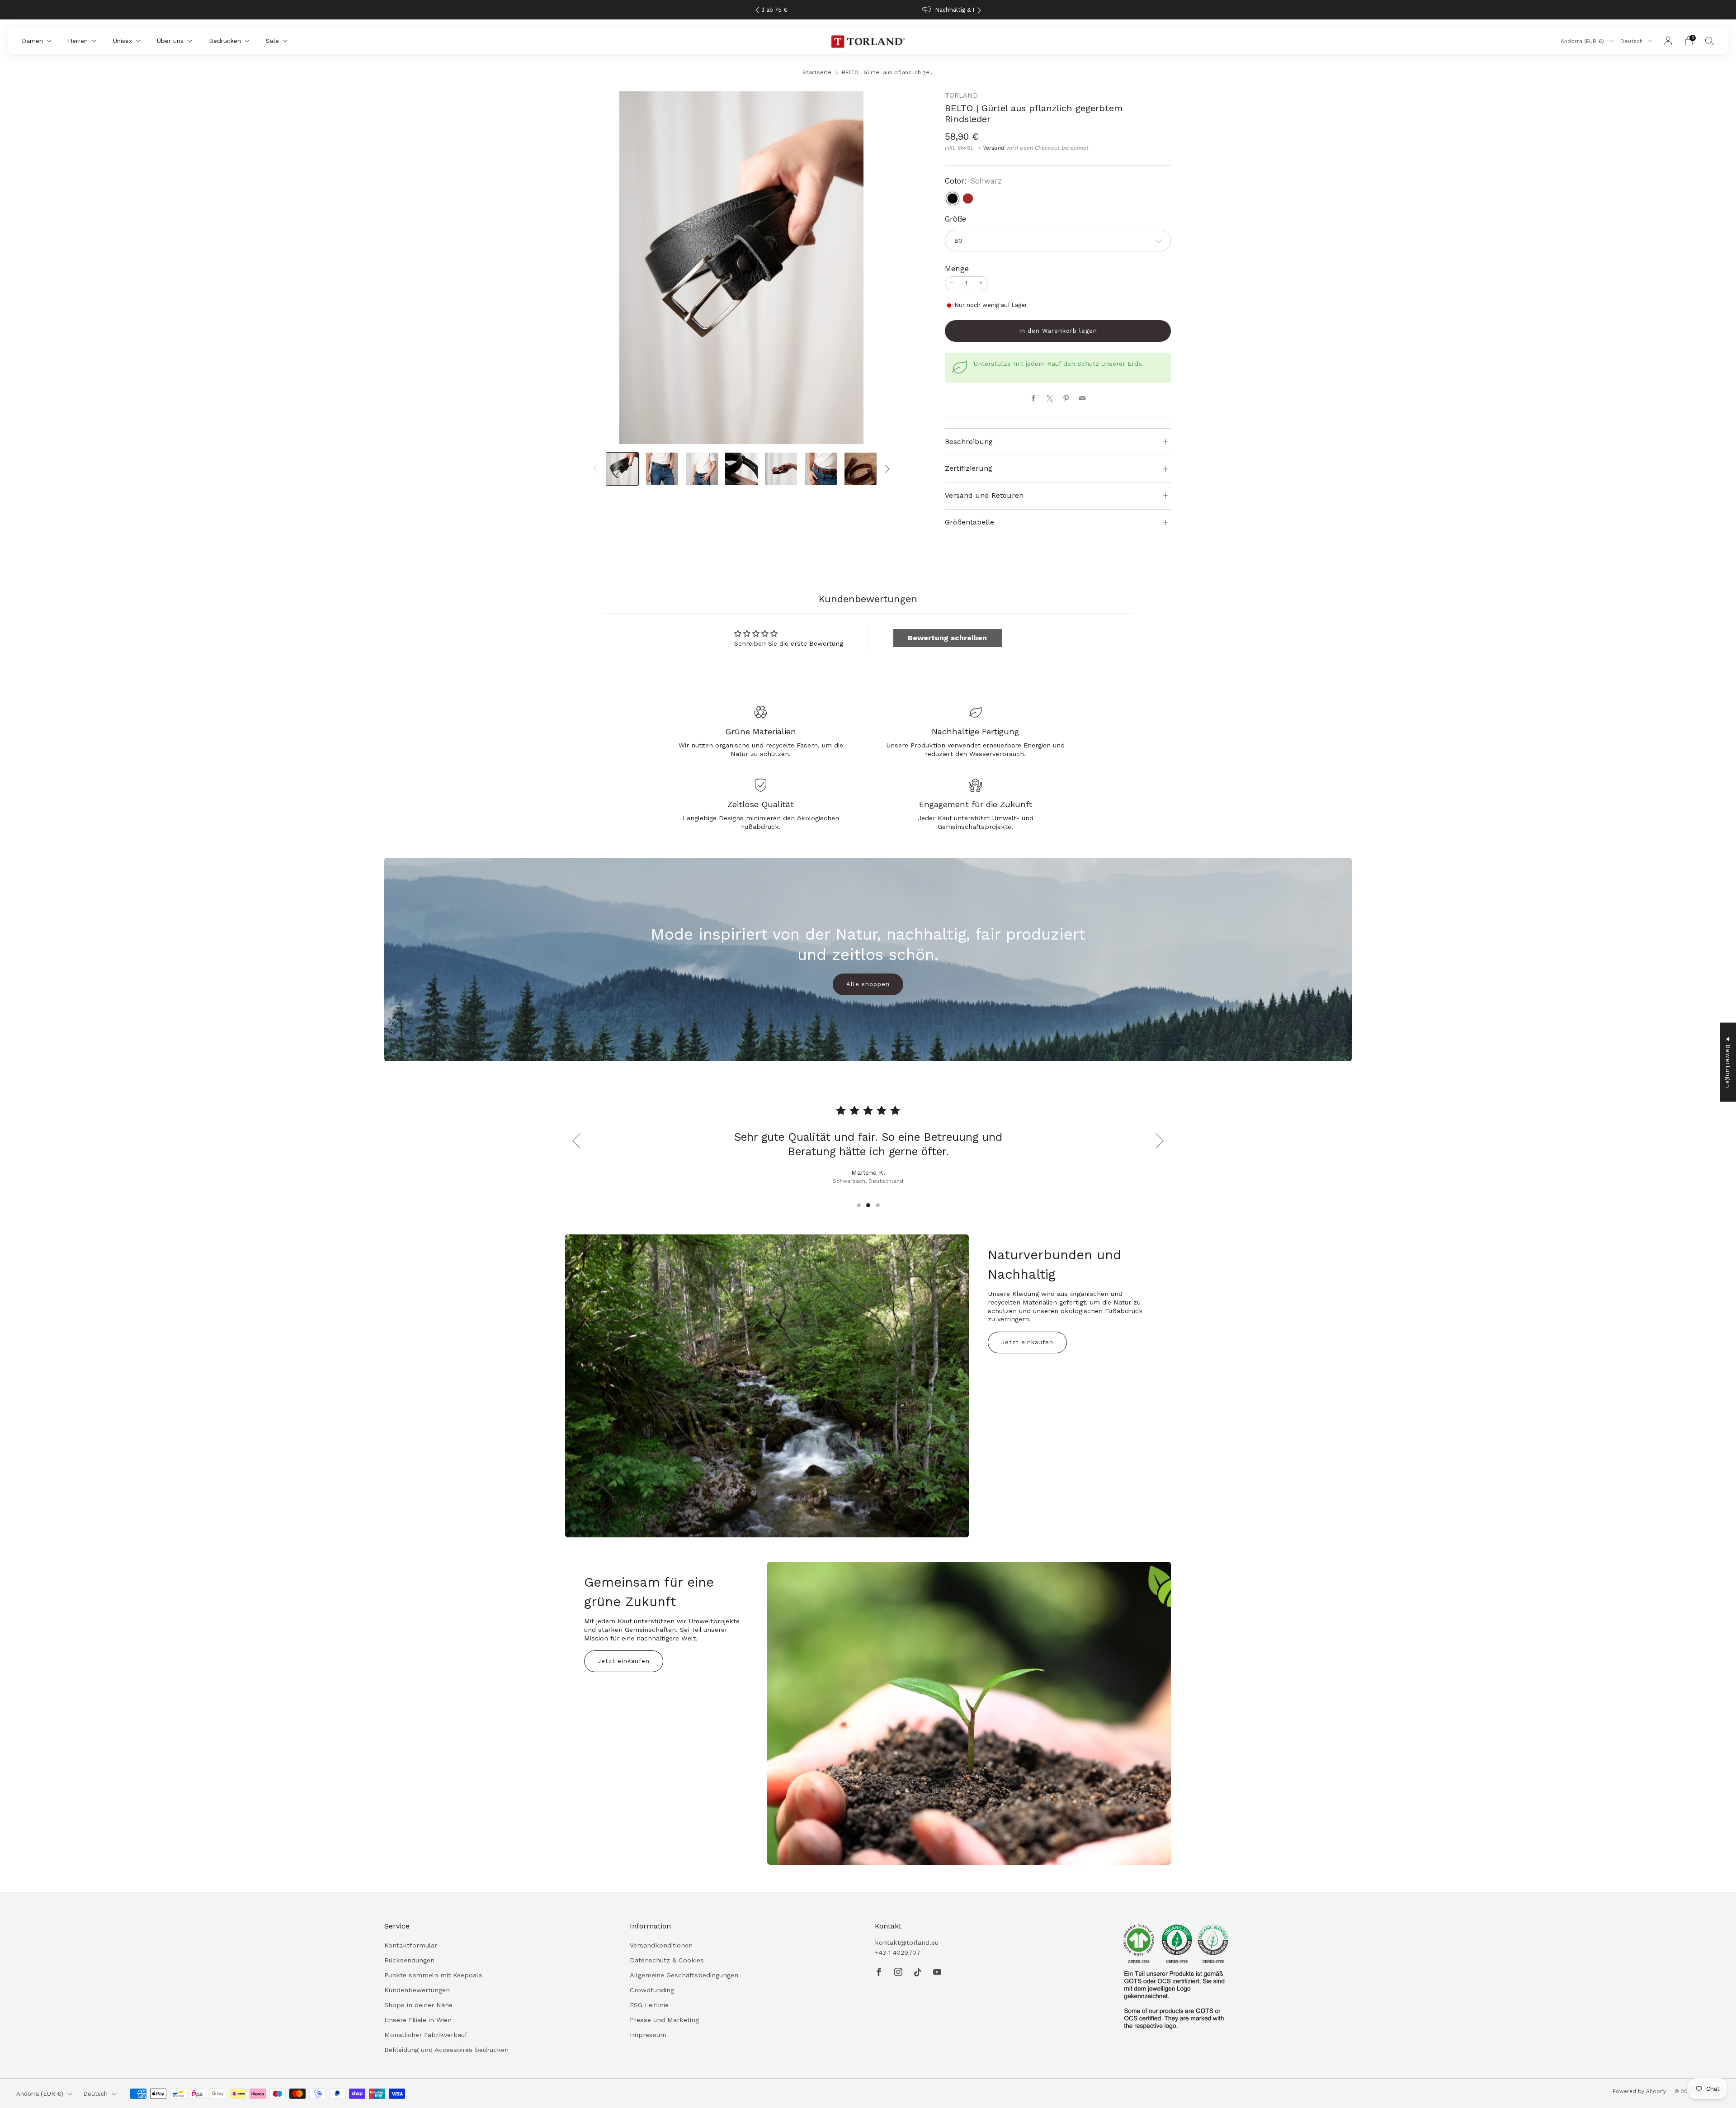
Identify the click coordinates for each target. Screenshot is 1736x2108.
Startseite (817, 72)
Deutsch (1632, 41)
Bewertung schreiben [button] (947, 638)
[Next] (979, 10)
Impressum (648, 2035)
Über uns (170, 41)
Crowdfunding (652, 1990)
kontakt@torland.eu (907, 1943)
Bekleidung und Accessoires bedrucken (446, 2050)
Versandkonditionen (661, 1945)
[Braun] (968, 199)
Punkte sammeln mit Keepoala (433, 1975)
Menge (957, 269)
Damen (32, 41)
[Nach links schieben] (595, 469)
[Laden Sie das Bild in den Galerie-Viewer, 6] (821, 469)
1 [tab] (859, 1205)
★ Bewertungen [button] (1728, 1062)
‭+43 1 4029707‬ (898, 1952)
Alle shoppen (868, 984)
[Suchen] (1710, 41)
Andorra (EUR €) (1583, 41)
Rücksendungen (409, 1960)
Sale (272, 41)
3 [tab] (878, 1205)
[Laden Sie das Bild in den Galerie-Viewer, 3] (702, 469)
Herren (78, 41)
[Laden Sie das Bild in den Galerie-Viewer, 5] (781, 469)
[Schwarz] (953, 199)
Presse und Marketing (664, 2020)
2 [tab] (868, 1205)
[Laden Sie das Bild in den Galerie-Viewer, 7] (861, 469)
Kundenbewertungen (417, 1990)
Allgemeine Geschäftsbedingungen (684, 1975)
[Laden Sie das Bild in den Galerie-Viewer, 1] (622, 469)
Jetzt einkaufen (1027, 1342)
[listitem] (868, 10)
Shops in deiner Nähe (418, 2005)
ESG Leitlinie (649, 2005)
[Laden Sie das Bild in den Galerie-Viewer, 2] (662, 469)
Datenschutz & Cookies (667, 1960)
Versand (994, 148)
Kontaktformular (411, 1945)
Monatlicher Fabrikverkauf (426, 2035)
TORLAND (961, 95)
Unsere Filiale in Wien (418, 2020)
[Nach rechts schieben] (888, 469)
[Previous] (757, 10)
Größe (955, 219)
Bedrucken (225, 41)
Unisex (123, 41)
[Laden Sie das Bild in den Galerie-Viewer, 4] (741, 469)
